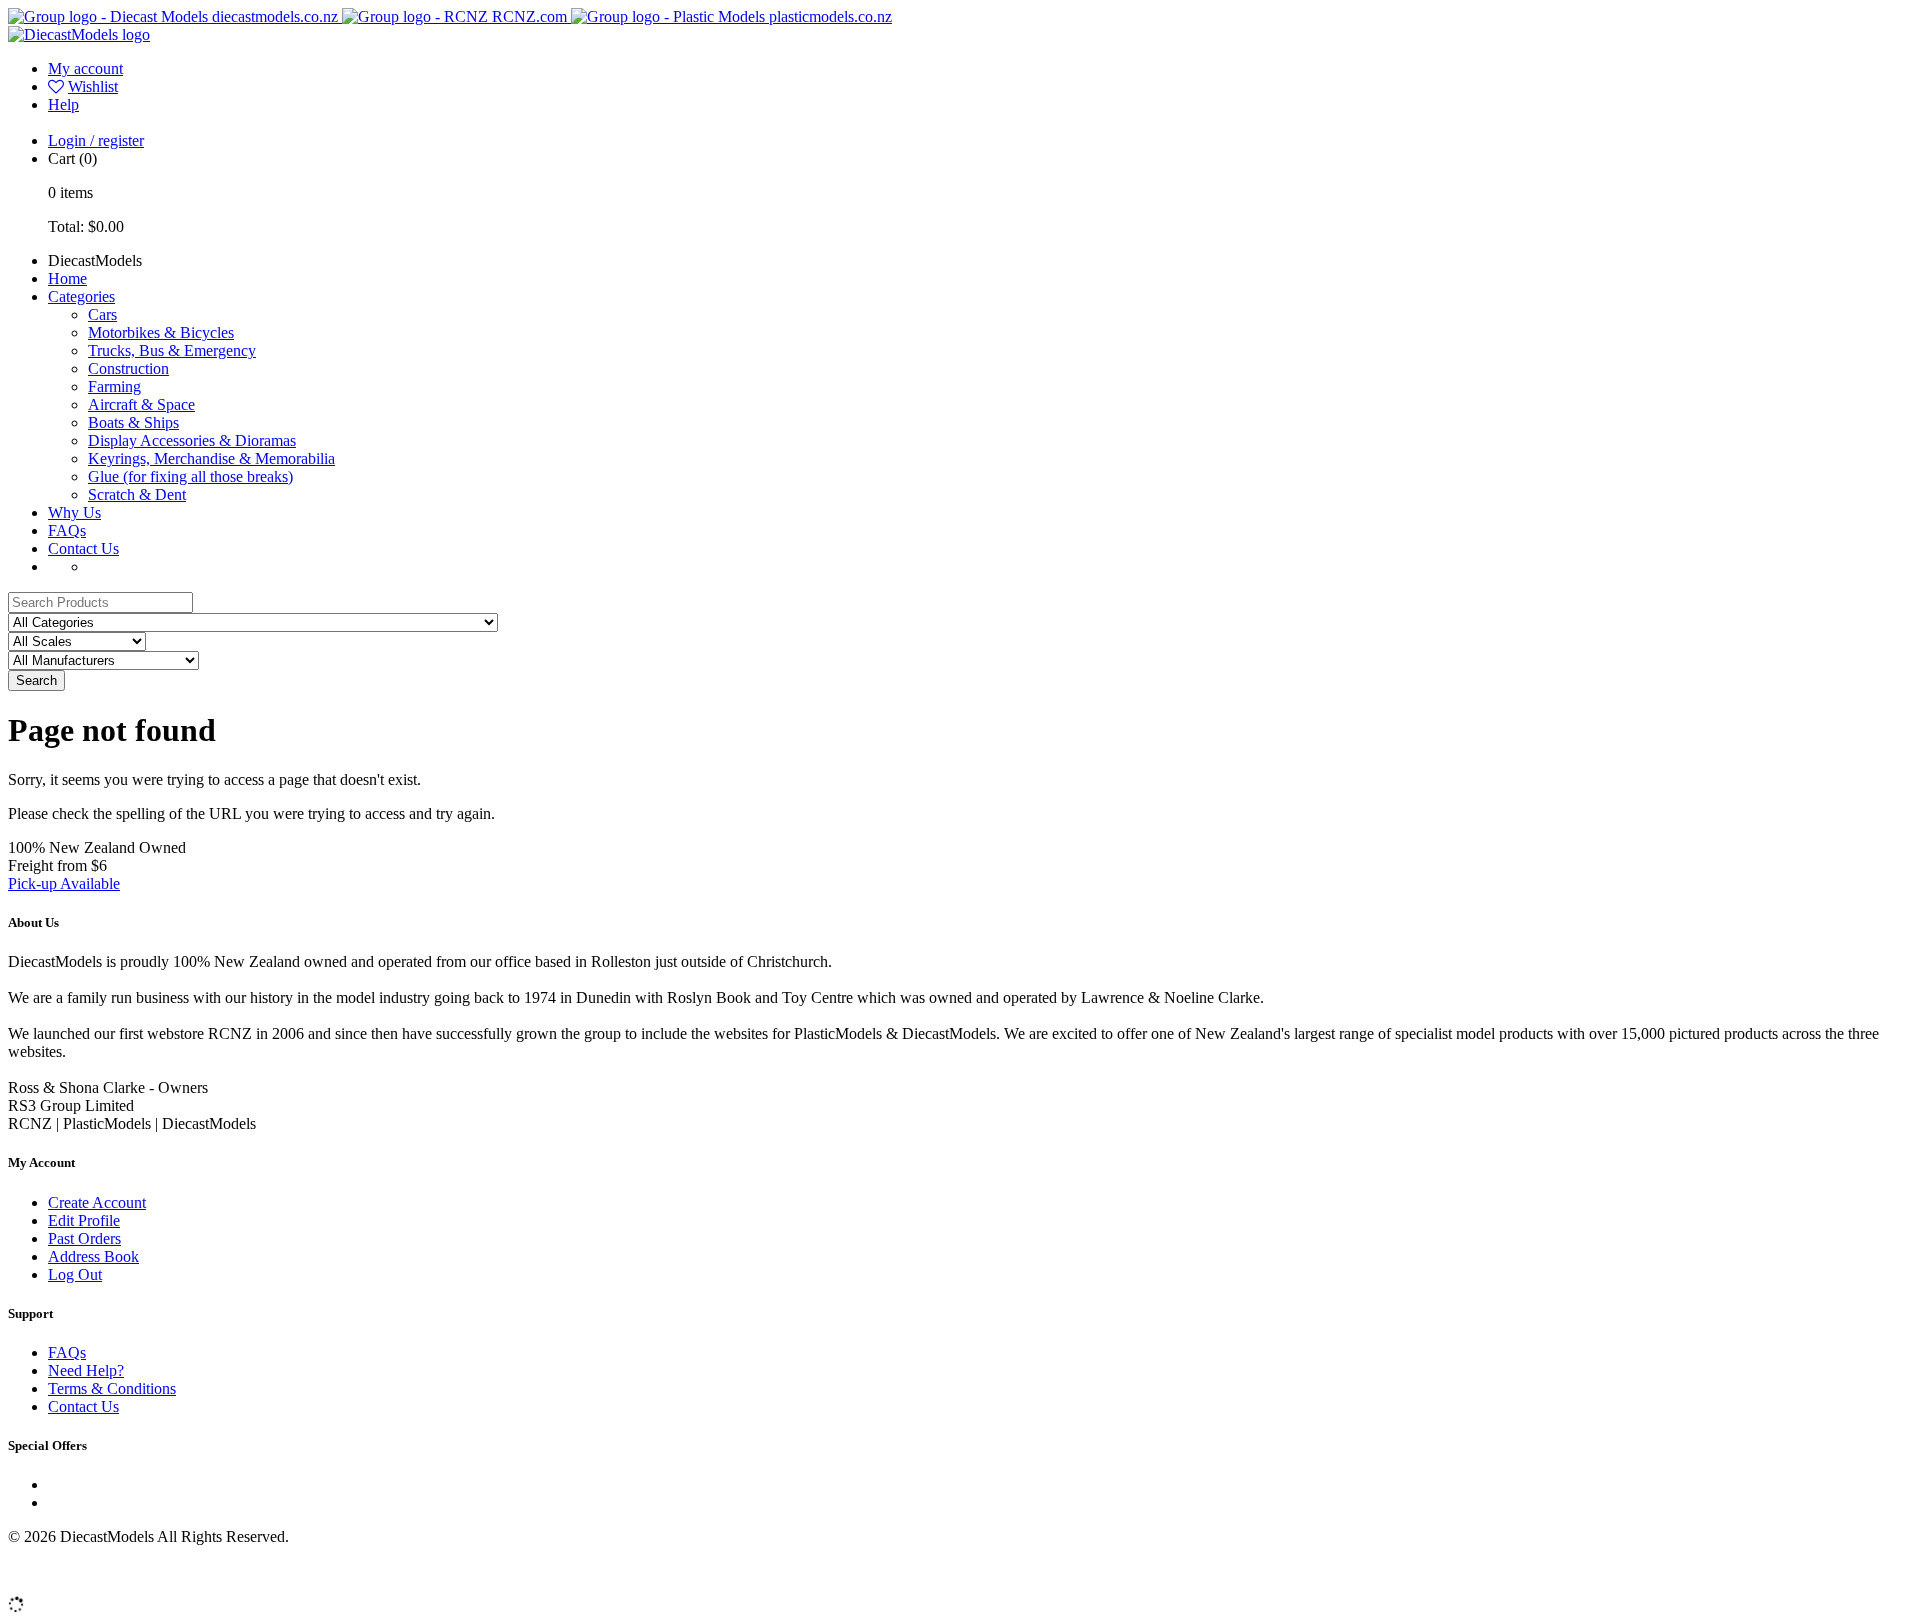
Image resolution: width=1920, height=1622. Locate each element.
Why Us (74, 512)
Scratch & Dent (137, 494)
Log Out (75, 1274)
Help (63, 104)
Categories (81, 296)
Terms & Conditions (112, 1388)
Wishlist (93, 86)
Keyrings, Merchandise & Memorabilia (211, 458)
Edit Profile (84, 1220)
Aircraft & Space (141, 404)
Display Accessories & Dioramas (192, 440)
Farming (114, 386)
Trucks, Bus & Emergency (172, 350)
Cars (102, 314)
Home (67, 278)
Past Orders (84, 1238)
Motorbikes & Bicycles (161, 332)
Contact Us (83, 548)
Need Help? (86, 1370)
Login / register (96, 140)
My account (85, 68)
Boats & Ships (133, 422)
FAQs (67, 530)
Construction (128, 368)
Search (36, 680)
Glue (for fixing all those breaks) (190, 476)
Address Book (93, 1256)
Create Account (97, 1202)
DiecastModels (95, 260)
